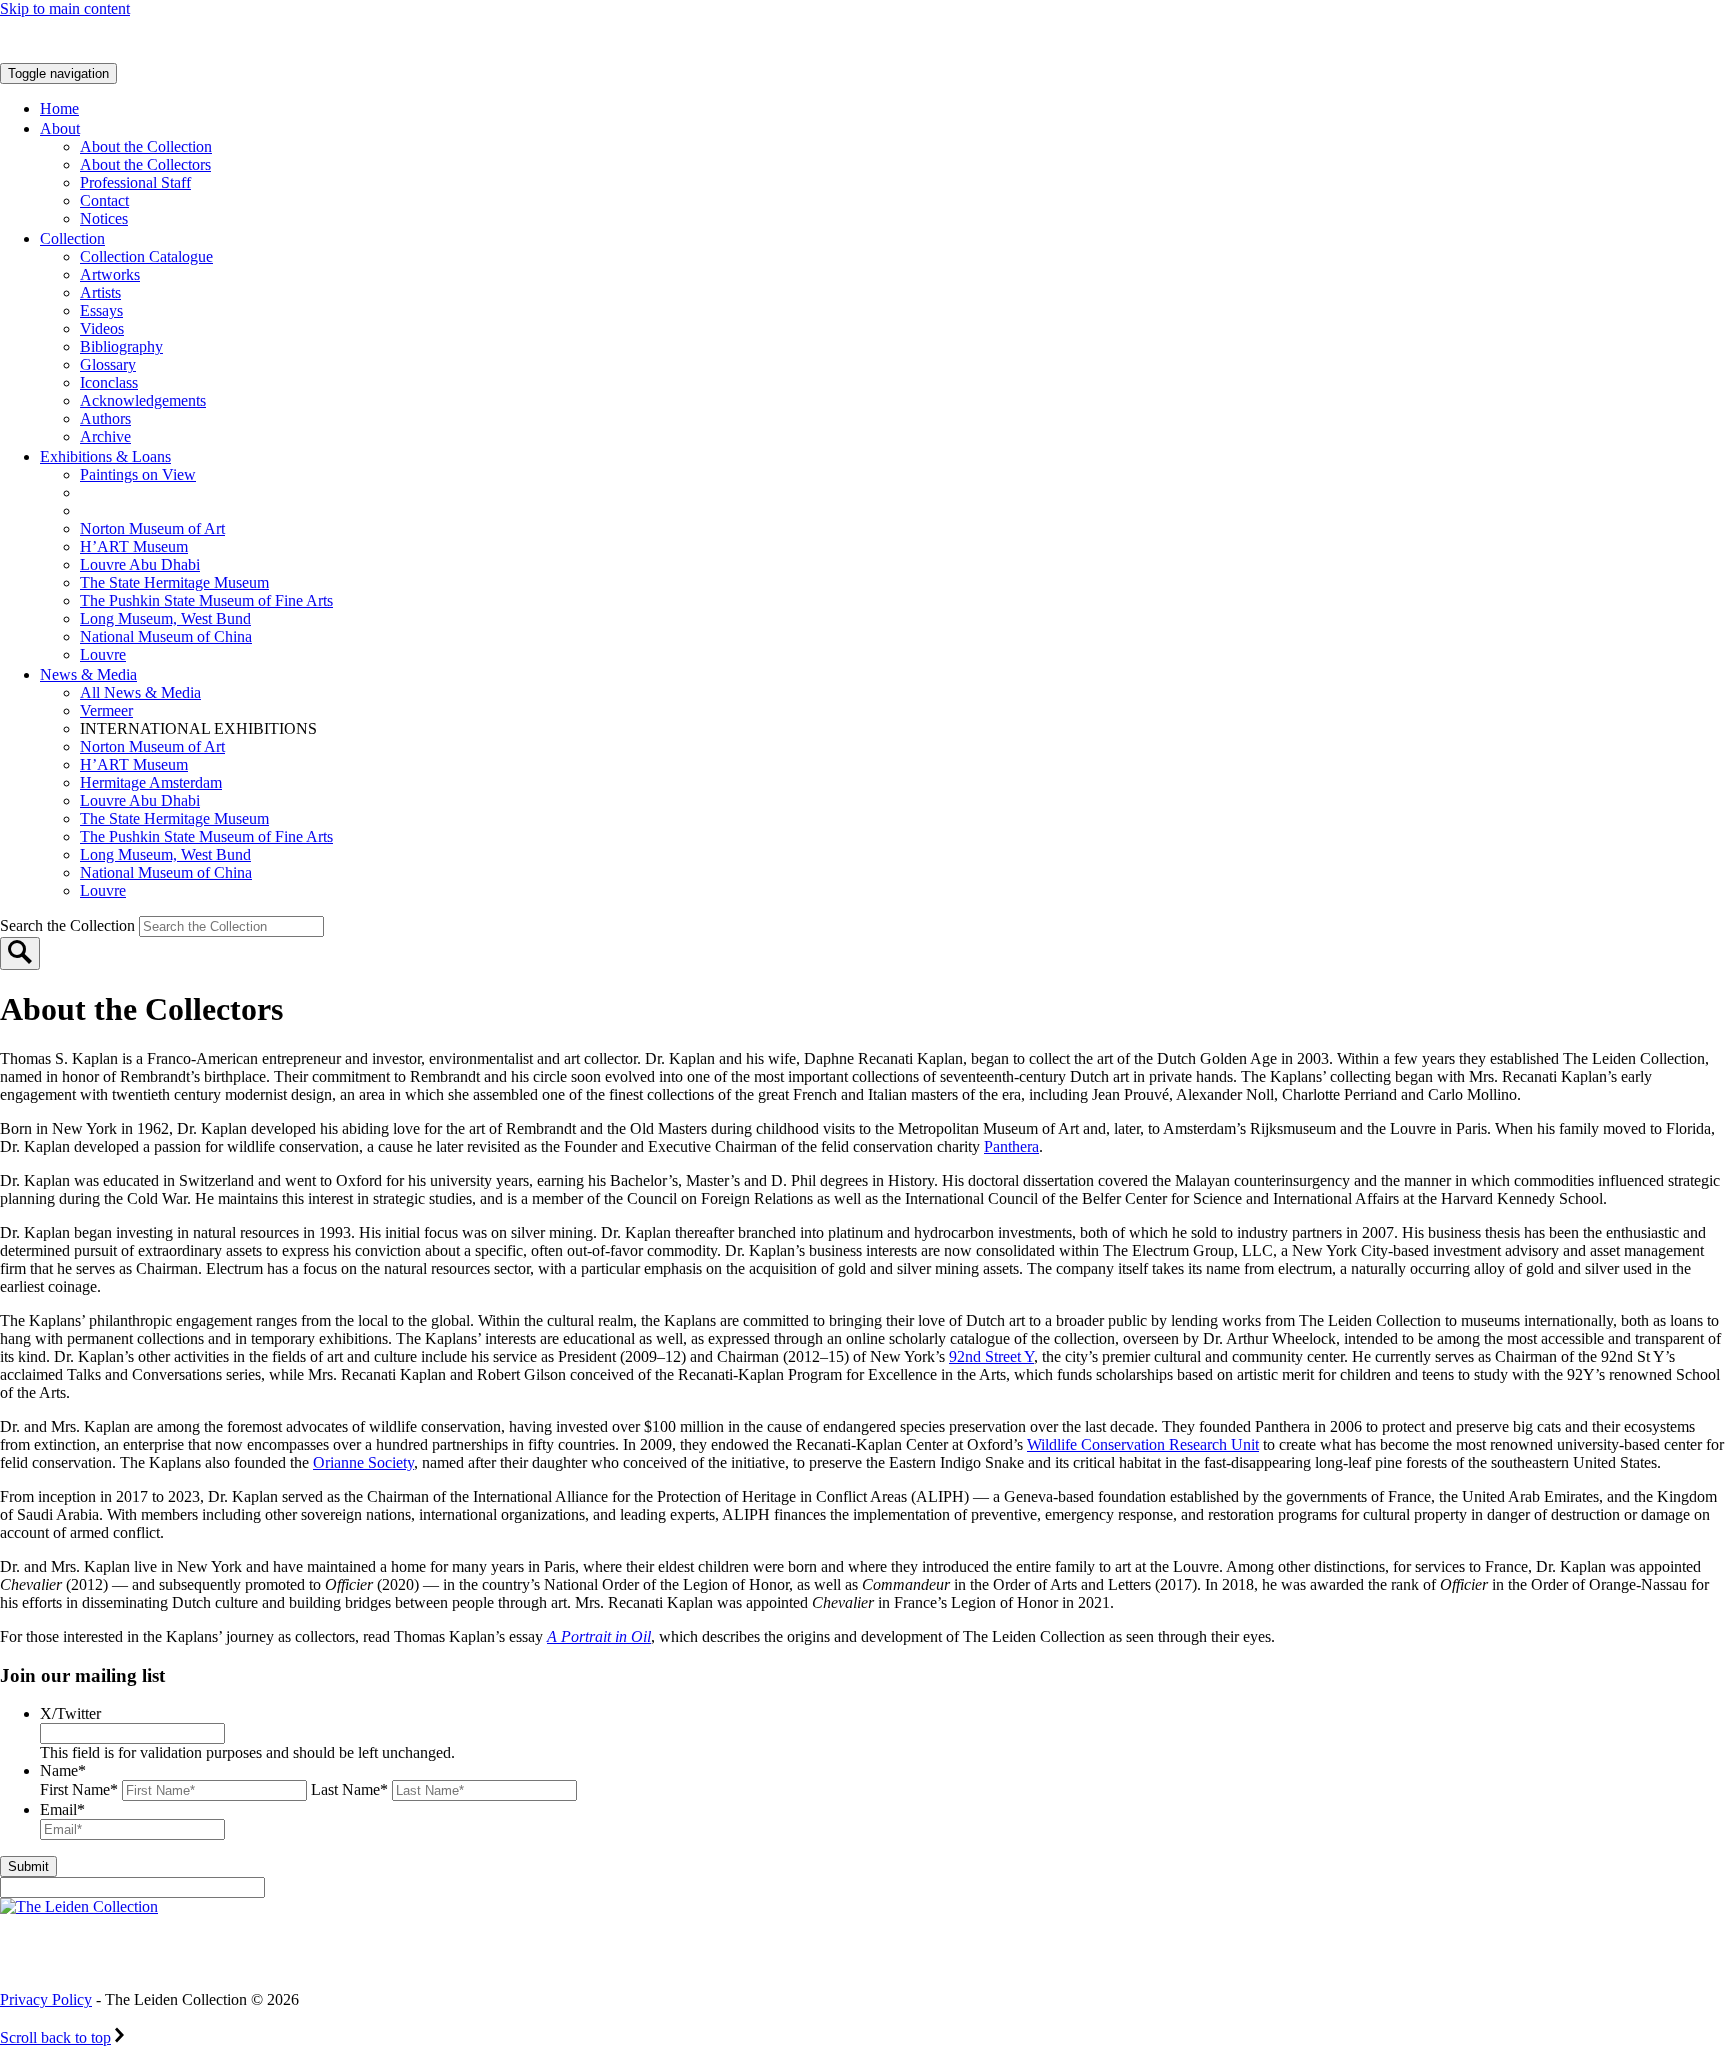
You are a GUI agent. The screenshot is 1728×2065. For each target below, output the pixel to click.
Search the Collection (69, 925)
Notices (104, 218)
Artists (100, 292)
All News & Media (140, 692)
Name (63, 1770)
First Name (79, 1789)
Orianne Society (363, 1462)
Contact (104, 200)
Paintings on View (138, 474)
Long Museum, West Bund (165, 618)
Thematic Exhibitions (174, 492)
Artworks (110, 274)
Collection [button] (72, 238)
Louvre (103, 654)
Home (59, 108)
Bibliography (121, 346)
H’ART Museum (134, 546)
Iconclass (109, 382)
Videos (102, 328)
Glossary (108, 364)
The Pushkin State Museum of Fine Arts (206, 600)
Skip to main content (65, 8)
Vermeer (106, 710)
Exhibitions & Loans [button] (105, 456)
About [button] (60, 128)
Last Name (349, 1789)
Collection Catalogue (146, 256)
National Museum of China (166, 636)
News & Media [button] (88, 674)
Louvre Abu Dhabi (140, 564)
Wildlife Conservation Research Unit (1143, 1444)
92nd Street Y (991, 1356)
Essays (101, 310)
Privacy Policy (46, 1999)
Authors (105, 418)
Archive (105, 436)
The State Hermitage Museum (174, 582)
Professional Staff (135, 182)
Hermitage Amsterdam (151, 782)
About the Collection (146, 146)
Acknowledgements (143, 400)
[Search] (20, 953)
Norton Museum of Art (152, 528)
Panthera (1011, 1146)
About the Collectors (145, 164)
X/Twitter (70, 1713)
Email (62, 1809)
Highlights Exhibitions (183, 510)
